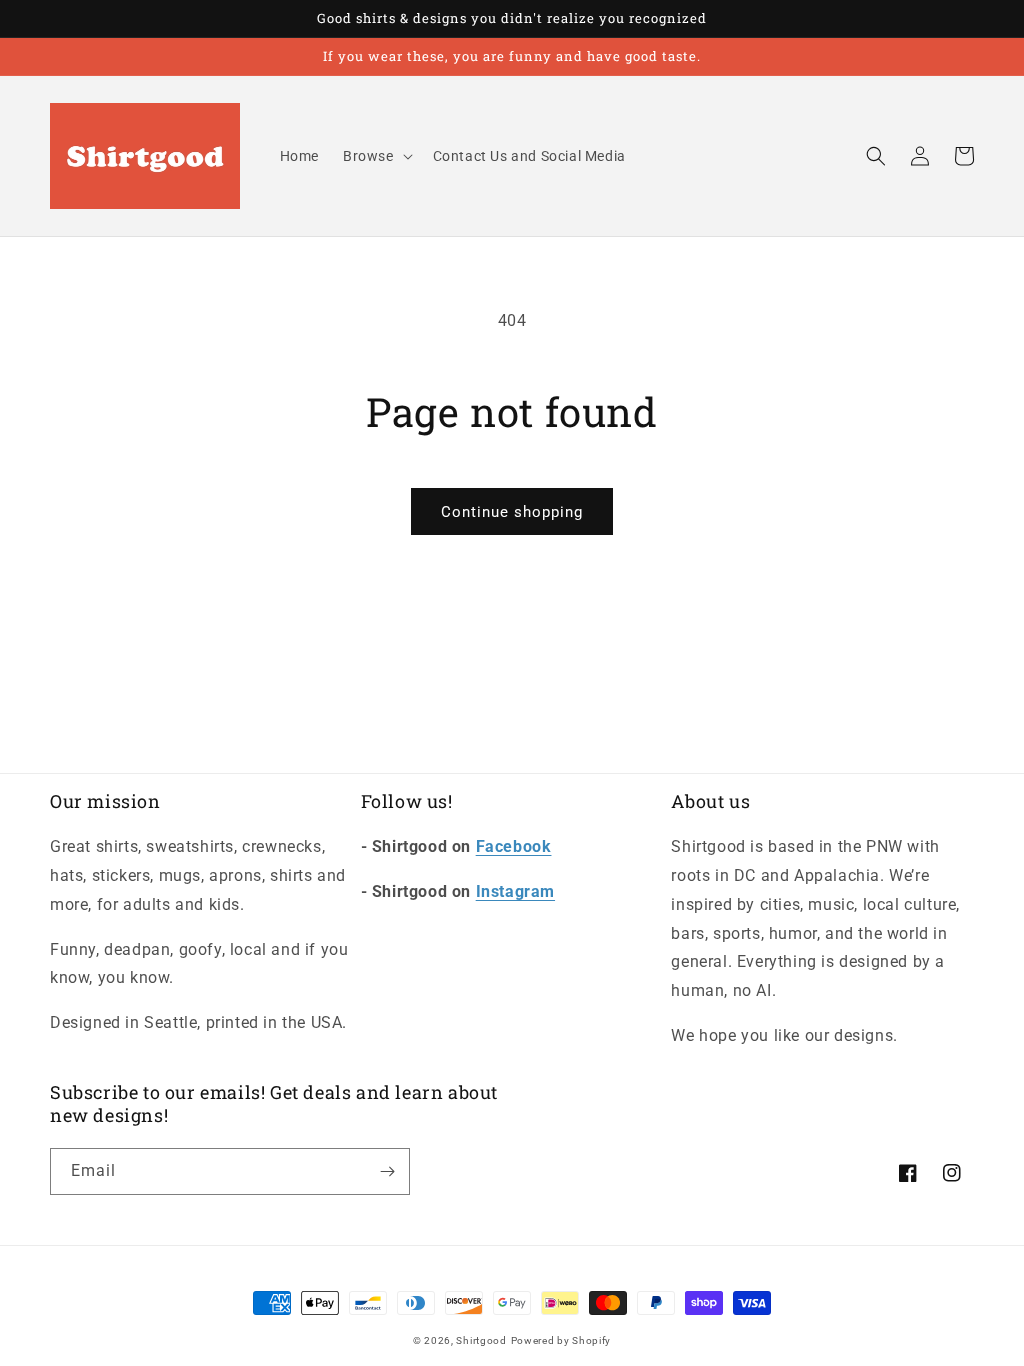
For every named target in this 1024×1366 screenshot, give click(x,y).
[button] (376, 156)
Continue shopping (512, 512)
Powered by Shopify (561, 1340)
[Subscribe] (387, 1171)
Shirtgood (481, 1340)
